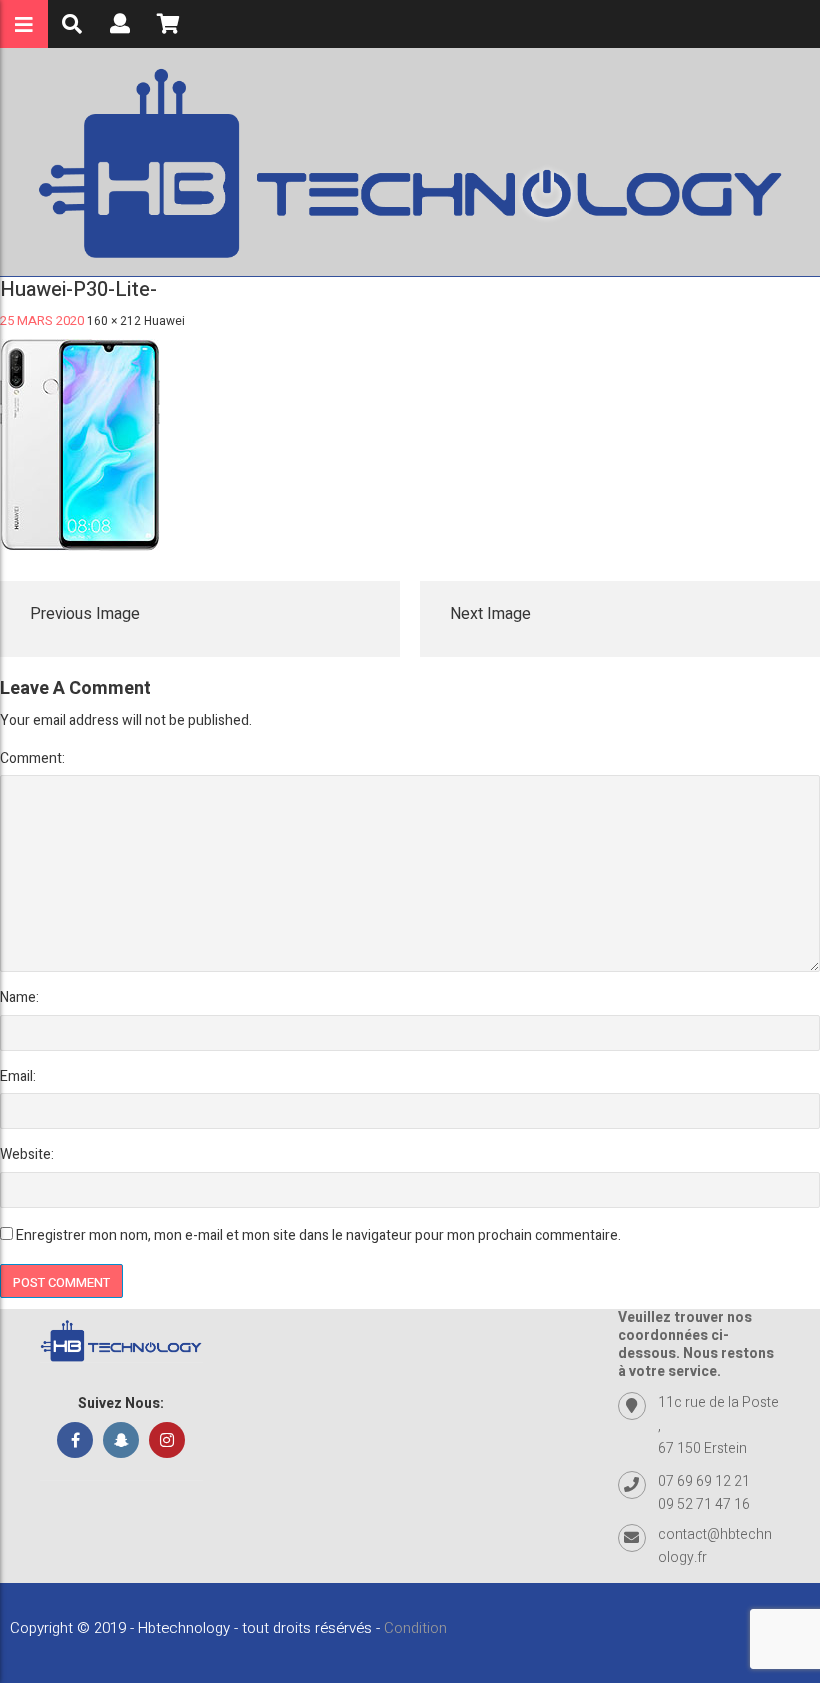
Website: (27, 1154)
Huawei (164, 321)
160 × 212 (114, 321)
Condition (415, 1628)
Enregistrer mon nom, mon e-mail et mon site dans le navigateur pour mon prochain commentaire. (318, 1235)
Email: (18, 1076)
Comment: (32, 758)
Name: (19, 997)
